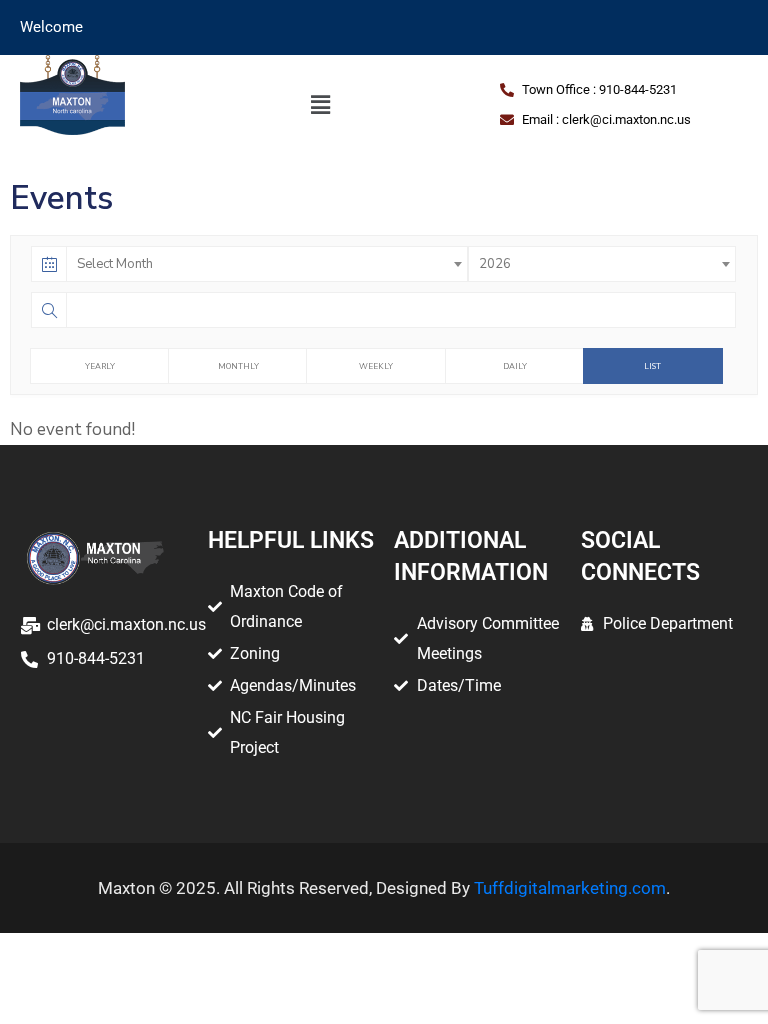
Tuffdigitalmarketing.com (570, 888)
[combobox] (267, 264)
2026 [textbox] (495, 264)
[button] (321, 105)
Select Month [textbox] (115, 264)
